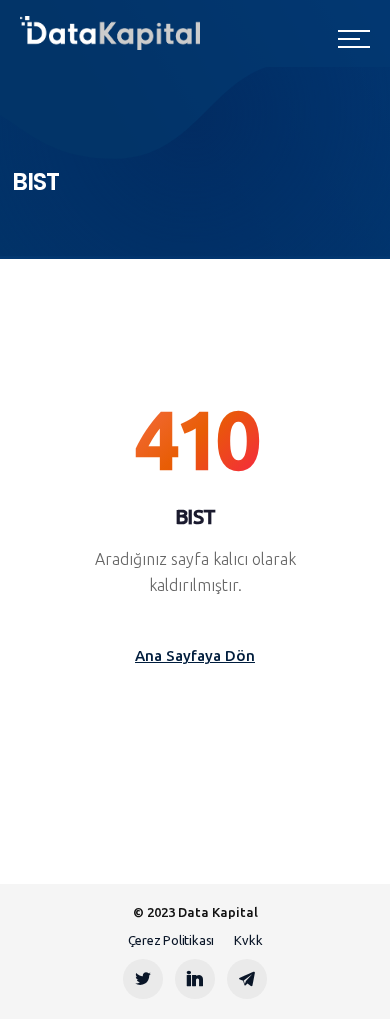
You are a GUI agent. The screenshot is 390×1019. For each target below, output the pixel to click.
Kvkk (248, 940)
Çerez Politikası (171, 940)
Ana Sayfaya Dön (195, 655)
